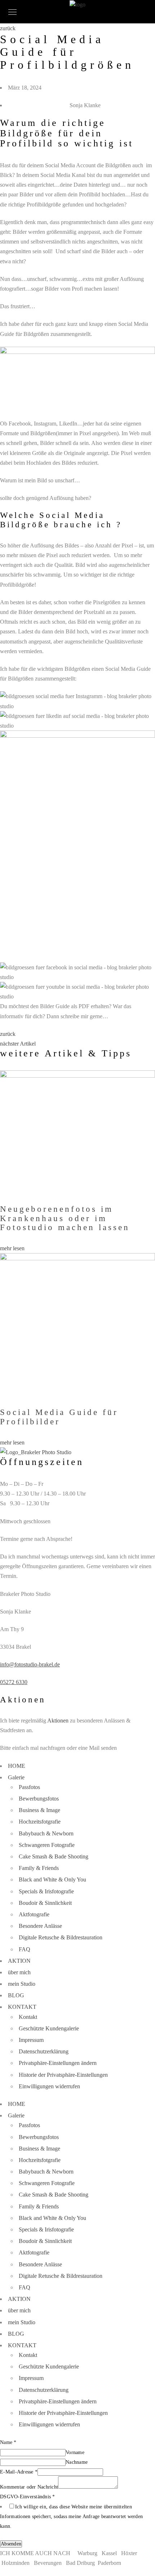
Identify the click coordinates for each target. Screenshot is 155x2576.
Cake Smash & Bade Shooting (54, 1856)
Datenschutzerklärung (44, 2051)
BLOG (16, 1995)
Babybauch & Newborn (46, 1833)
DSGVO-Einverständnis (28, 2497)
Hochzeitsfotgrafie (40, 1822)
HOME (17, 1766)
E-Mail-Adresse (19, 2472)
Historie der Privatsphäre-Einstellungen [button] (63, 2075)
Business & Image (39, 1810)
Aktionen (58, 1721)
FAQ (25, 1949)
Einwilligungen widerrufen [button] (49, 2086)
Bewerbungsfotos (39, 1799)
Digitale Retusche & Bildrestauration (61, 1937)
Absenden (11, 2544)
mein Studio (22, 1984)
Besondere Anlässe (40, 1926)
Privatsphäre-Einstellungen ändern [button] (58, 2063)
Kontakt (28, 2017)
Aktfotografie (34, 1914)
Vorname (75, 2452)
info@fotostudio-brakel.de (30, 1664)
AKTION (19, 1961)
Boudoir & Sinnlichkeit (45, 1903)
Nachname (77, 2462)
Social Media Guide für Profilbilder (59, 1417)
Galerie (16, 1777)
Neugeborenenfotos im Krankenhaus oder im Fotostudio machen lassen (65, 1218)
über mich (19, 1972)
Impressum (31, 2040)
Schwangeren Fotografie (47, 1845)
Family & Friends (39, 1868)
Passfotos (29, 1787)
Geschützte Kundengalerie (49, 2028)
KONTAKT (22, 2007)
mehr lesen (12, 1248)
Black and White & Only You (52, 1879)
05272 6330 (14, 1682)
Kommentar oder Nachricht (29, 2487)
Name (8, 2442)
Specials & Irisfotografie (46, 1891)
